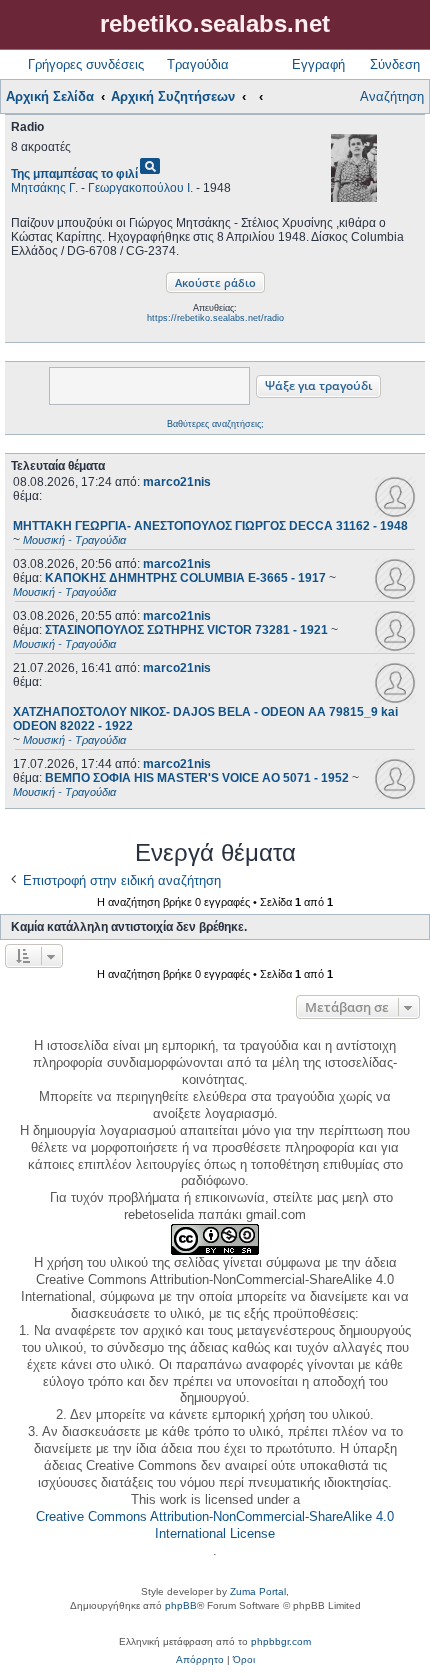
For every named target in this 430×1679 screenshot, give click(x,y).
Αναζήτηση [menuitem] (392, 96)
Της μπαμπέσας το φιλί (74, 174)
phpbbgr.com (281, 1641)
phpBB (181, 1605)
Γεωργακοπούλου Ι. (140, 188)
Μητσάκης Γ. (44, 188)
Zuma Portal (258, 1591)
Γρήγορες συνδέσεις (86, 64)
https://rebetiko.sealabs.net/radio (215, 318)
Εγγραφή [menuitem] (318, 64)
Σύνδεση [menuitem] (395, 64)
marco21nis (177, 482)
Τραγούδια (198, 64)
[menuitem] (200, 1660)
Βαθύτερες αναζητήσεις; (215, 424)
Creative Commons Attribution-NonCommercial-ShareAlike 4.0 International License (215, 1525)
